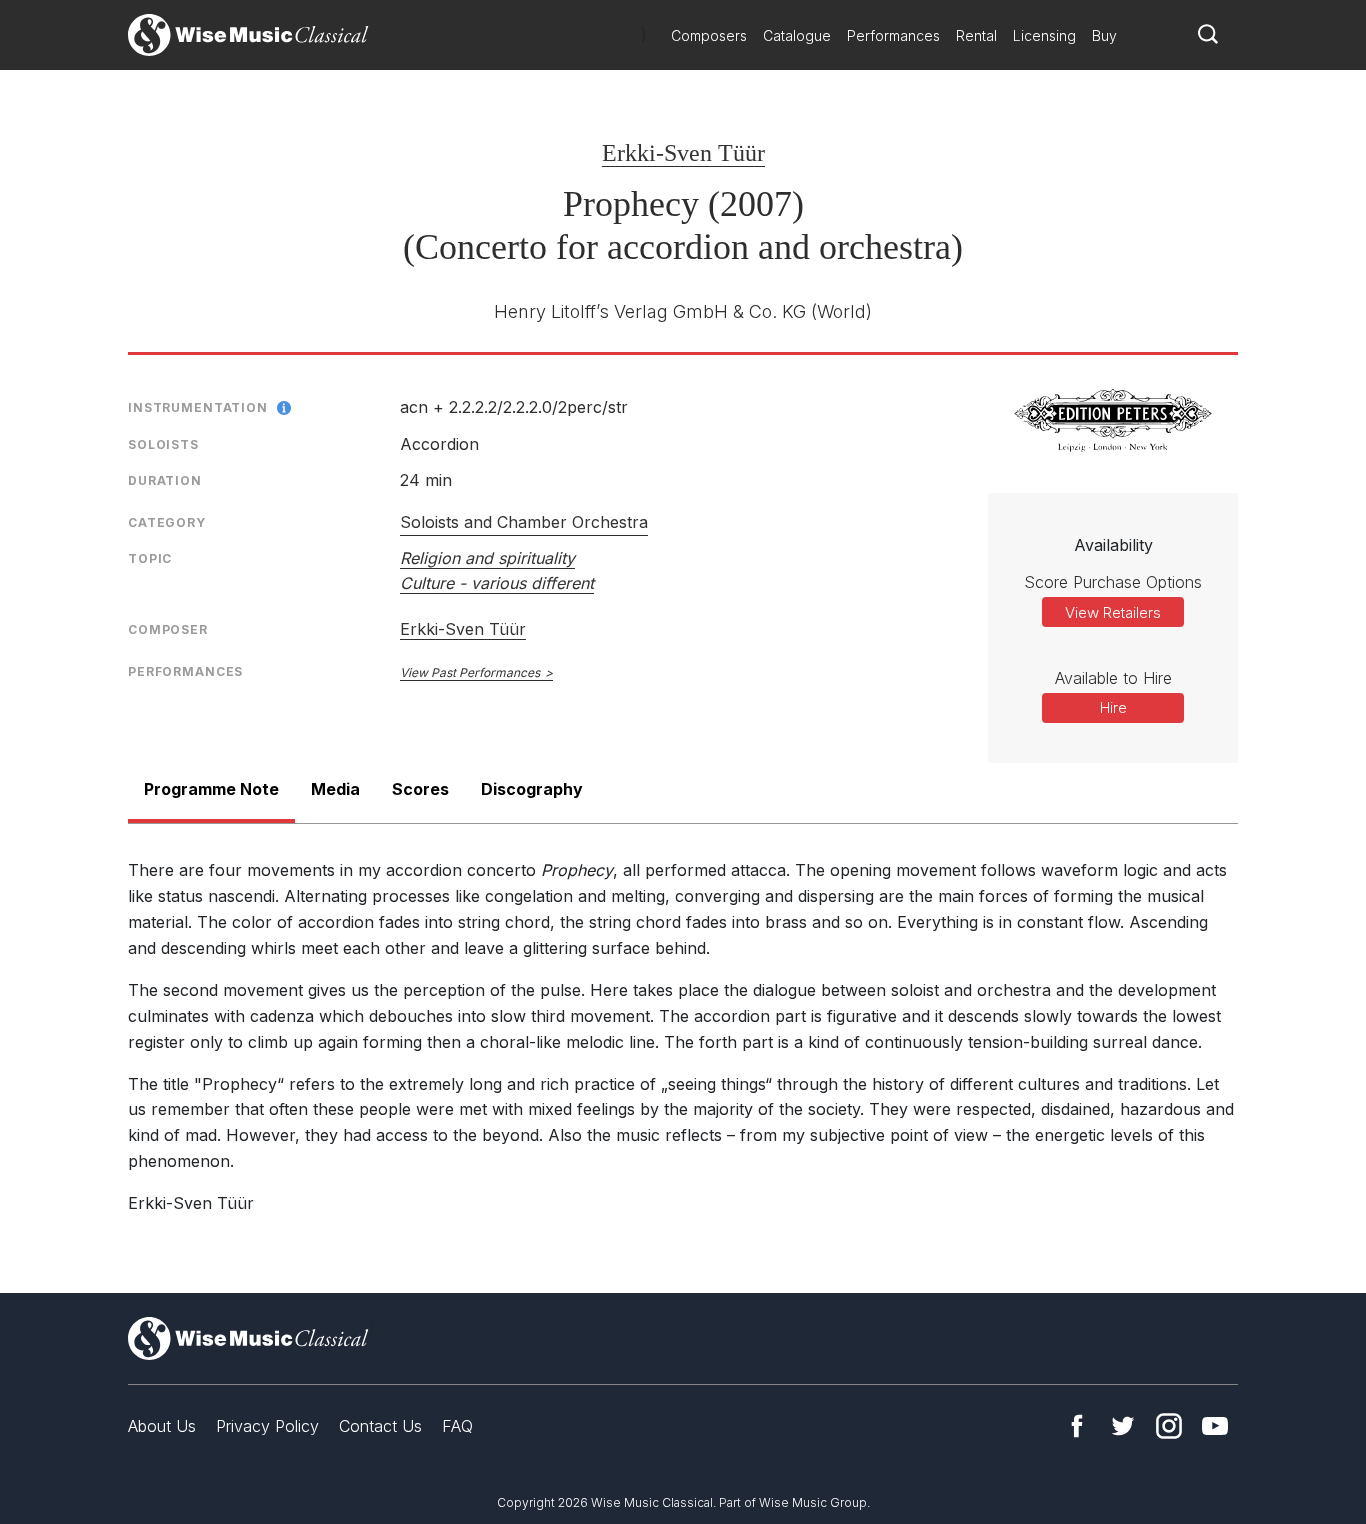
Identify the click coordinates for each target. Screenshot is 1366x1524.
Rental (976, 35)
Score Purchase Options (1113, 582)
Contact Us (380, 1426)
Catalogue (797, 35)
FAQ (457, 1426)
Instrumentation (198, 407)
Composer (168, 629)
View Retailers (1113, 612)
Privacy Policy (267, 1426)
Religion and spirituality (487, 558)
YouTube (1215, 1426)
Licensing (1044, 35)
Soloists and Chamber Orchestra (524, 522)
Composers (709, 35)
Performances (893, 35)
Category (167, 522)
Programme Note (211, 789)
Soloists (163, 444)
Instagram (1169, 1426)
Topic (150, 558)
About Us (162, 1426)
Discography (532, 789)
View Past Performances (470, 672)
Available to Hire (1113, 678)
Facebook (1077, 1426)
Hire (1113, 707)
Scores (420, 789)
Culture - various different (497, 583)
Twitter (1123, 1426)
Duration (165, 480)
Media (335, 789)
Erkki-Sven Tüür (683, 153)
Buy (1104, 35)
